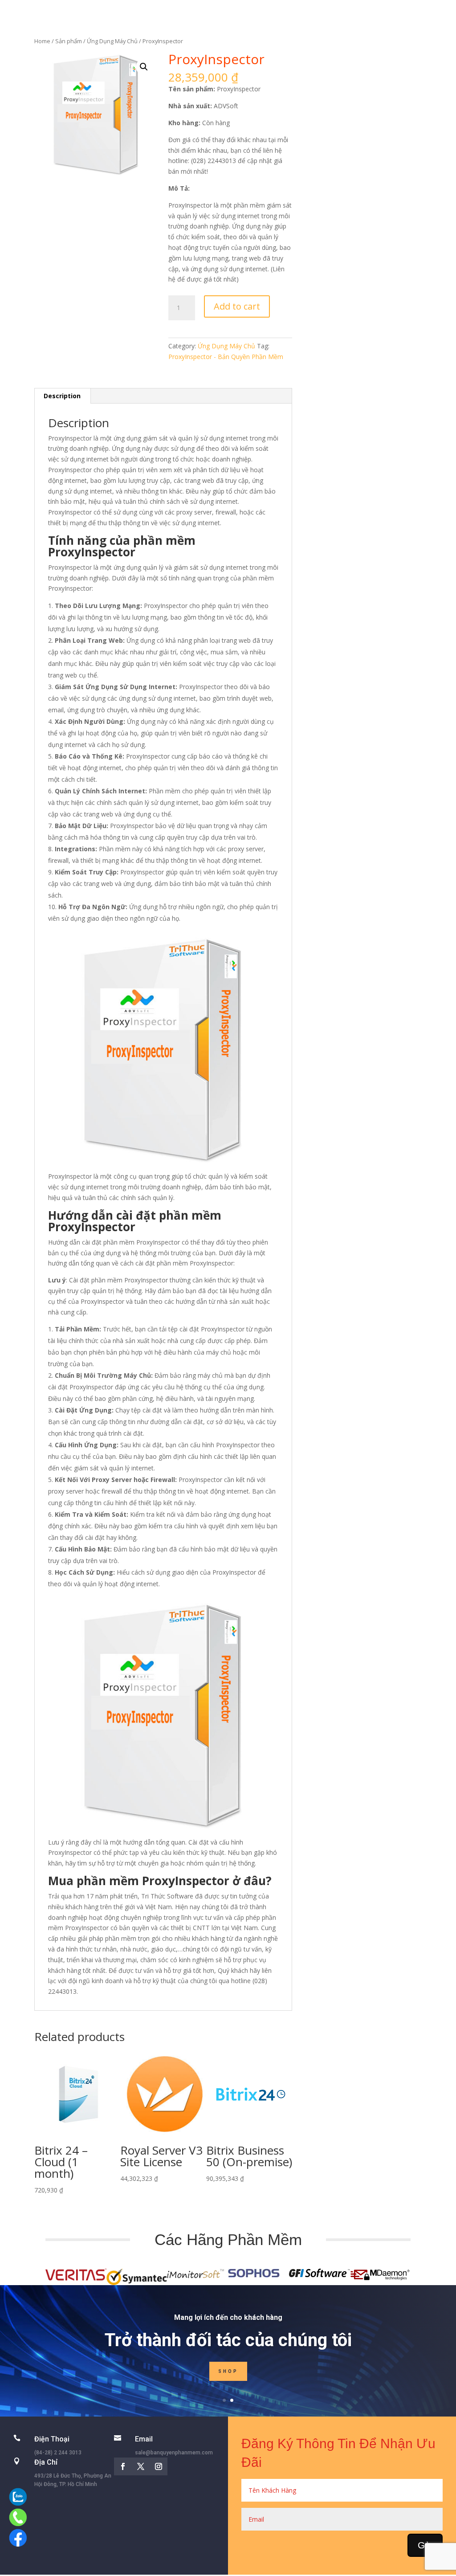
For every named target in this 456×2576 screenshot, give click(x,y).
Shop (228, 2371)
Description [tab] (62, 396)
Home (42, 41)
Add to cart (237, 306)
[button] (144, 67)
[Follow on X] (141, 2466)
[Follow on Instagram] (159, 2466)
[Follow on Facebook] (123, 2466)
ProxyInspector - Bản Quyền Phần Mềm (226, 357)
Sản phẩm (69, 41)
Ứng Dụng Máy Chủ (112, 41)
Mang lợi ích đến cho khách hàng (228, 2317)
